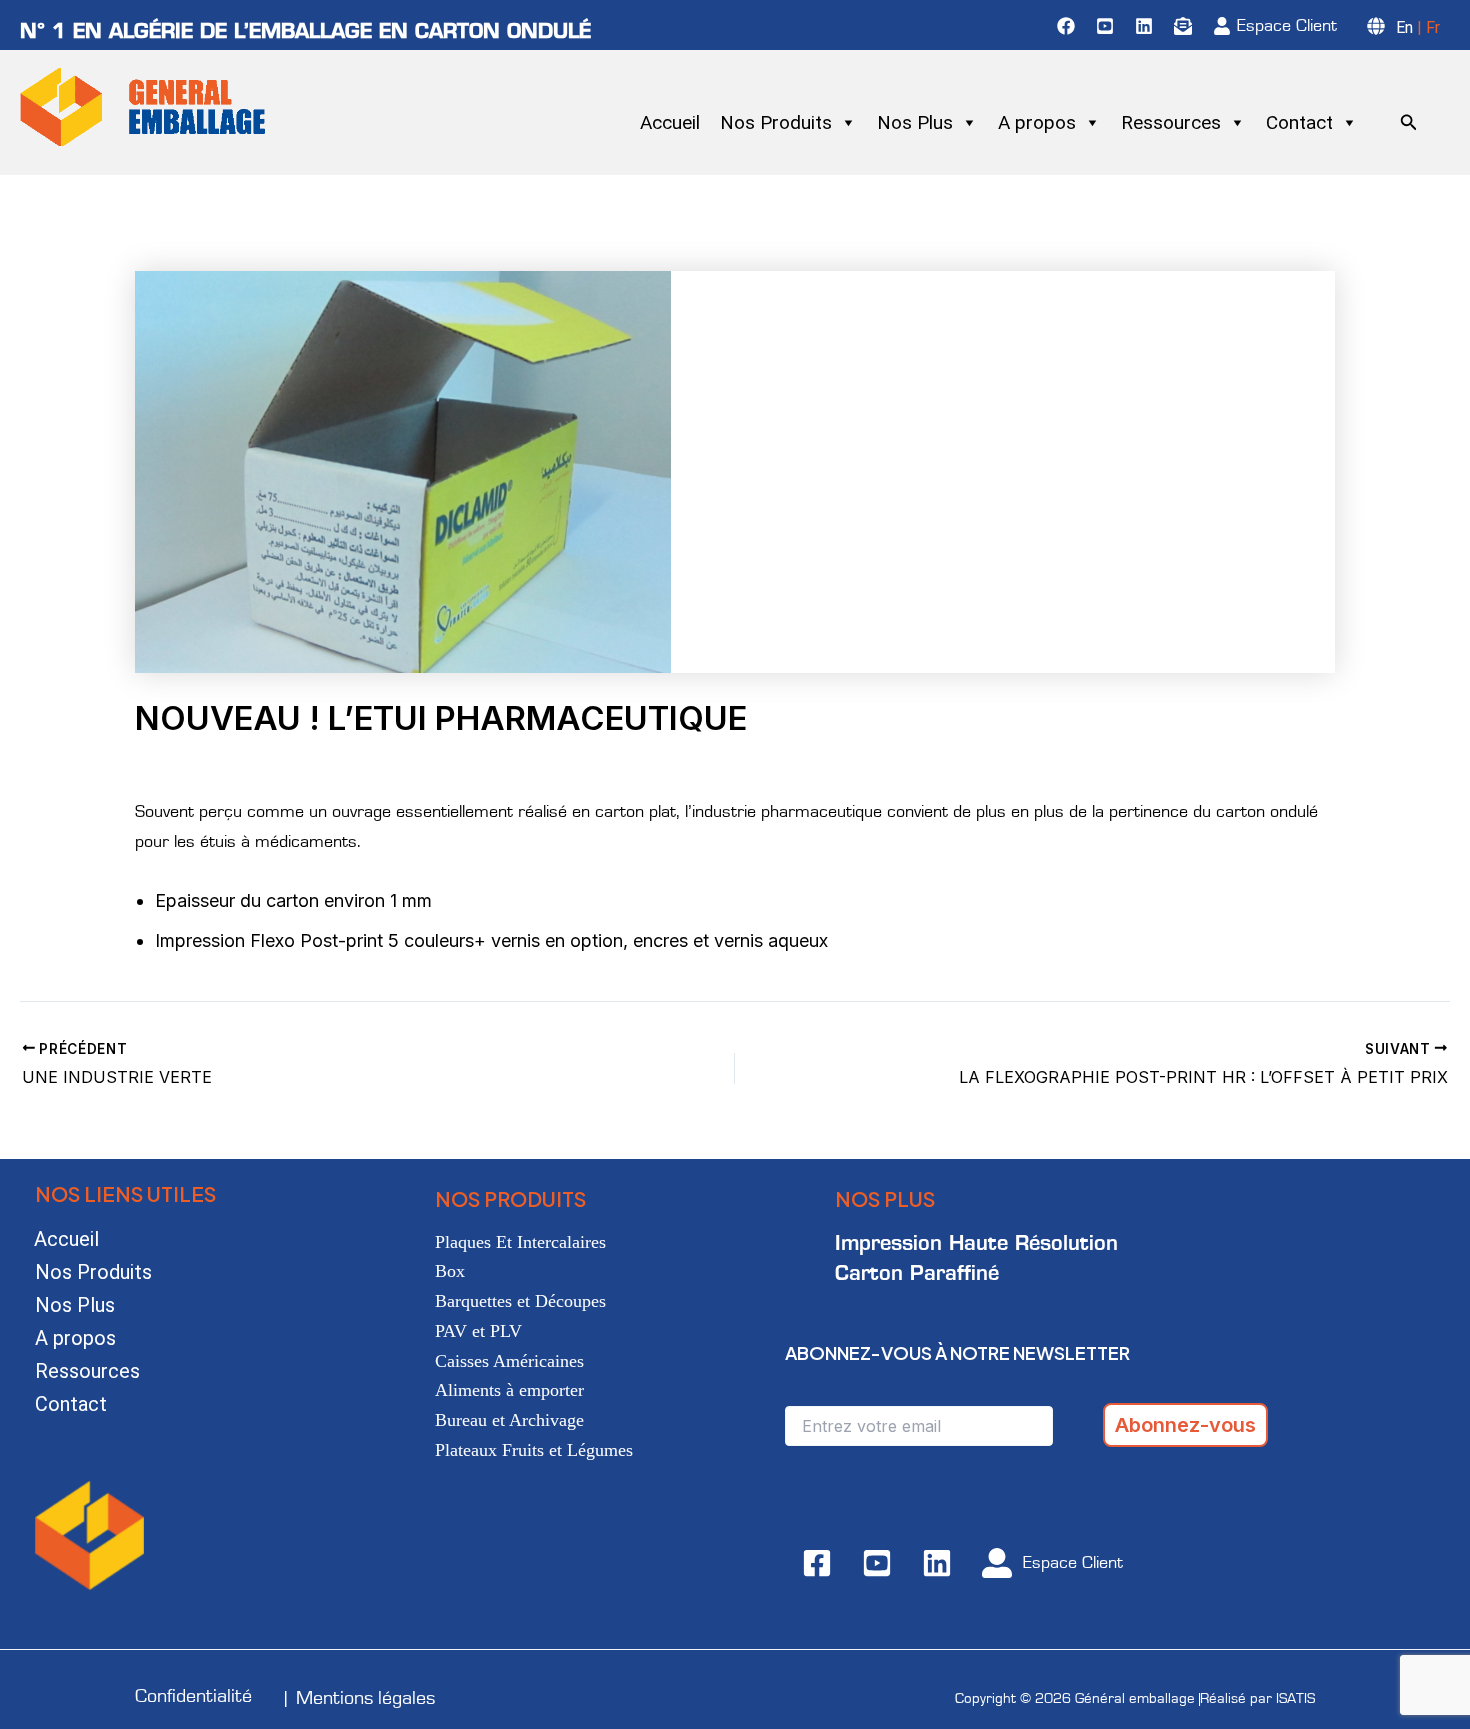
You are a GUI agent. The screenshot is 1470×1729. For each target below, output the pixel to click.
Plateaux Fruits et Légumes (534, 1450)
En (1404, 27)
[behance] (1108, 26)
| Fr (1426, 27)
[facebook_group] (1147, 26)
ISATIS (1295, 1698)
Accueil (670, 122)
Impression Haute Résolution (976, 1242)
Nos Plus (915, 122)
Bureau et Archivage (509, 1420)
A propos (1037, 122)
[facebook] (1069, 26)
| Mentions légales (360, 1698)
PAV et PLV (478, 1331)
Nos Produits (776, 122)
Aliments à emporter (509, 1390)
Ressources (1171, 122)
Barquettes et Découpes (520, 1301)
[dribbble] (1186, 26)
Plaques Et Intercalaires (520, 1242)
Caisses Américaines (509, 1361)
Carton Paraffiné (917, 1272)
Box (450, 1271)
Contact (1299, 122)
